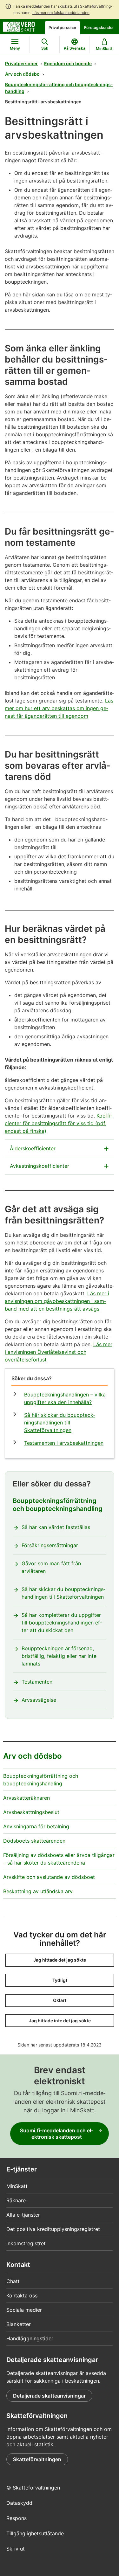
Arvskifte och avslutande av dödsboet (49, 1877)
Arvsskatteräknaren (26, 1798)
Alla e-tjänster (23, 2215)
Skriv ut (16, 2549)
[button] (60, 1960)
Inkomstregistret (26, 2243)
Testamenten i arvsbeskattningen (64, 1443)
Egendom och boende (68, 63)
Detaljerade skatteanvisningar (49, 2396)
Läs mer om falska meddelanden (61, 13)
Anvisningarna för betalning (36, 1826)
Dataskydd (19, 2503)
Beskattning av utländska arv (38, 1891)
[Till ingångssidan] (19, 26)
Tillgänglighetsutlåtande (35, 2533)
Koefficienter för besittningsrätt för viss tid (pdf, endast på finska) (59, 1123)
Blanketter (19, 2324)
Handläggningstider (30, 2338)
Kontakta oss (22, 2296)
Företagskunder (99, 28)
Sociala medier (24, 2310)
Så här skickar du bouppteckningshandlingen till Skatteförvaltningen (60, 1423)
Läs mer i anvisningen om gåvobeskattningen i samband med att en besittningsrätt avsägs (57, 1301)
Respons (17, 2518)
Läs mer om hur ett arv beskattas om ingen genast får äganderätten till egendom (59, 708)
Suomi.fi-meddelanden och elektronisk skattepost (57, 2134)
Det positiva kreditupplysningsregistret (53, 2229)
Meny (15, 48)
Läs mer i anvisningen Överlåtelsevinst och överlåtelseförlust (59, 1352)
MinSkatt (17, 2186)
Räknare (16, 2200)
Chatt (13, 2281)
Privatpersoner (63, 28)
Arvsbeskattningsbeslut (31, 1812)
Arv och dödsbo (22, 74)
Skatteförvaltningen (37, 2459)
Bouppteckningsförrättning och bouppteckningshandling (59, 88)
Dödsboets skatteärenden (34, 1841)
